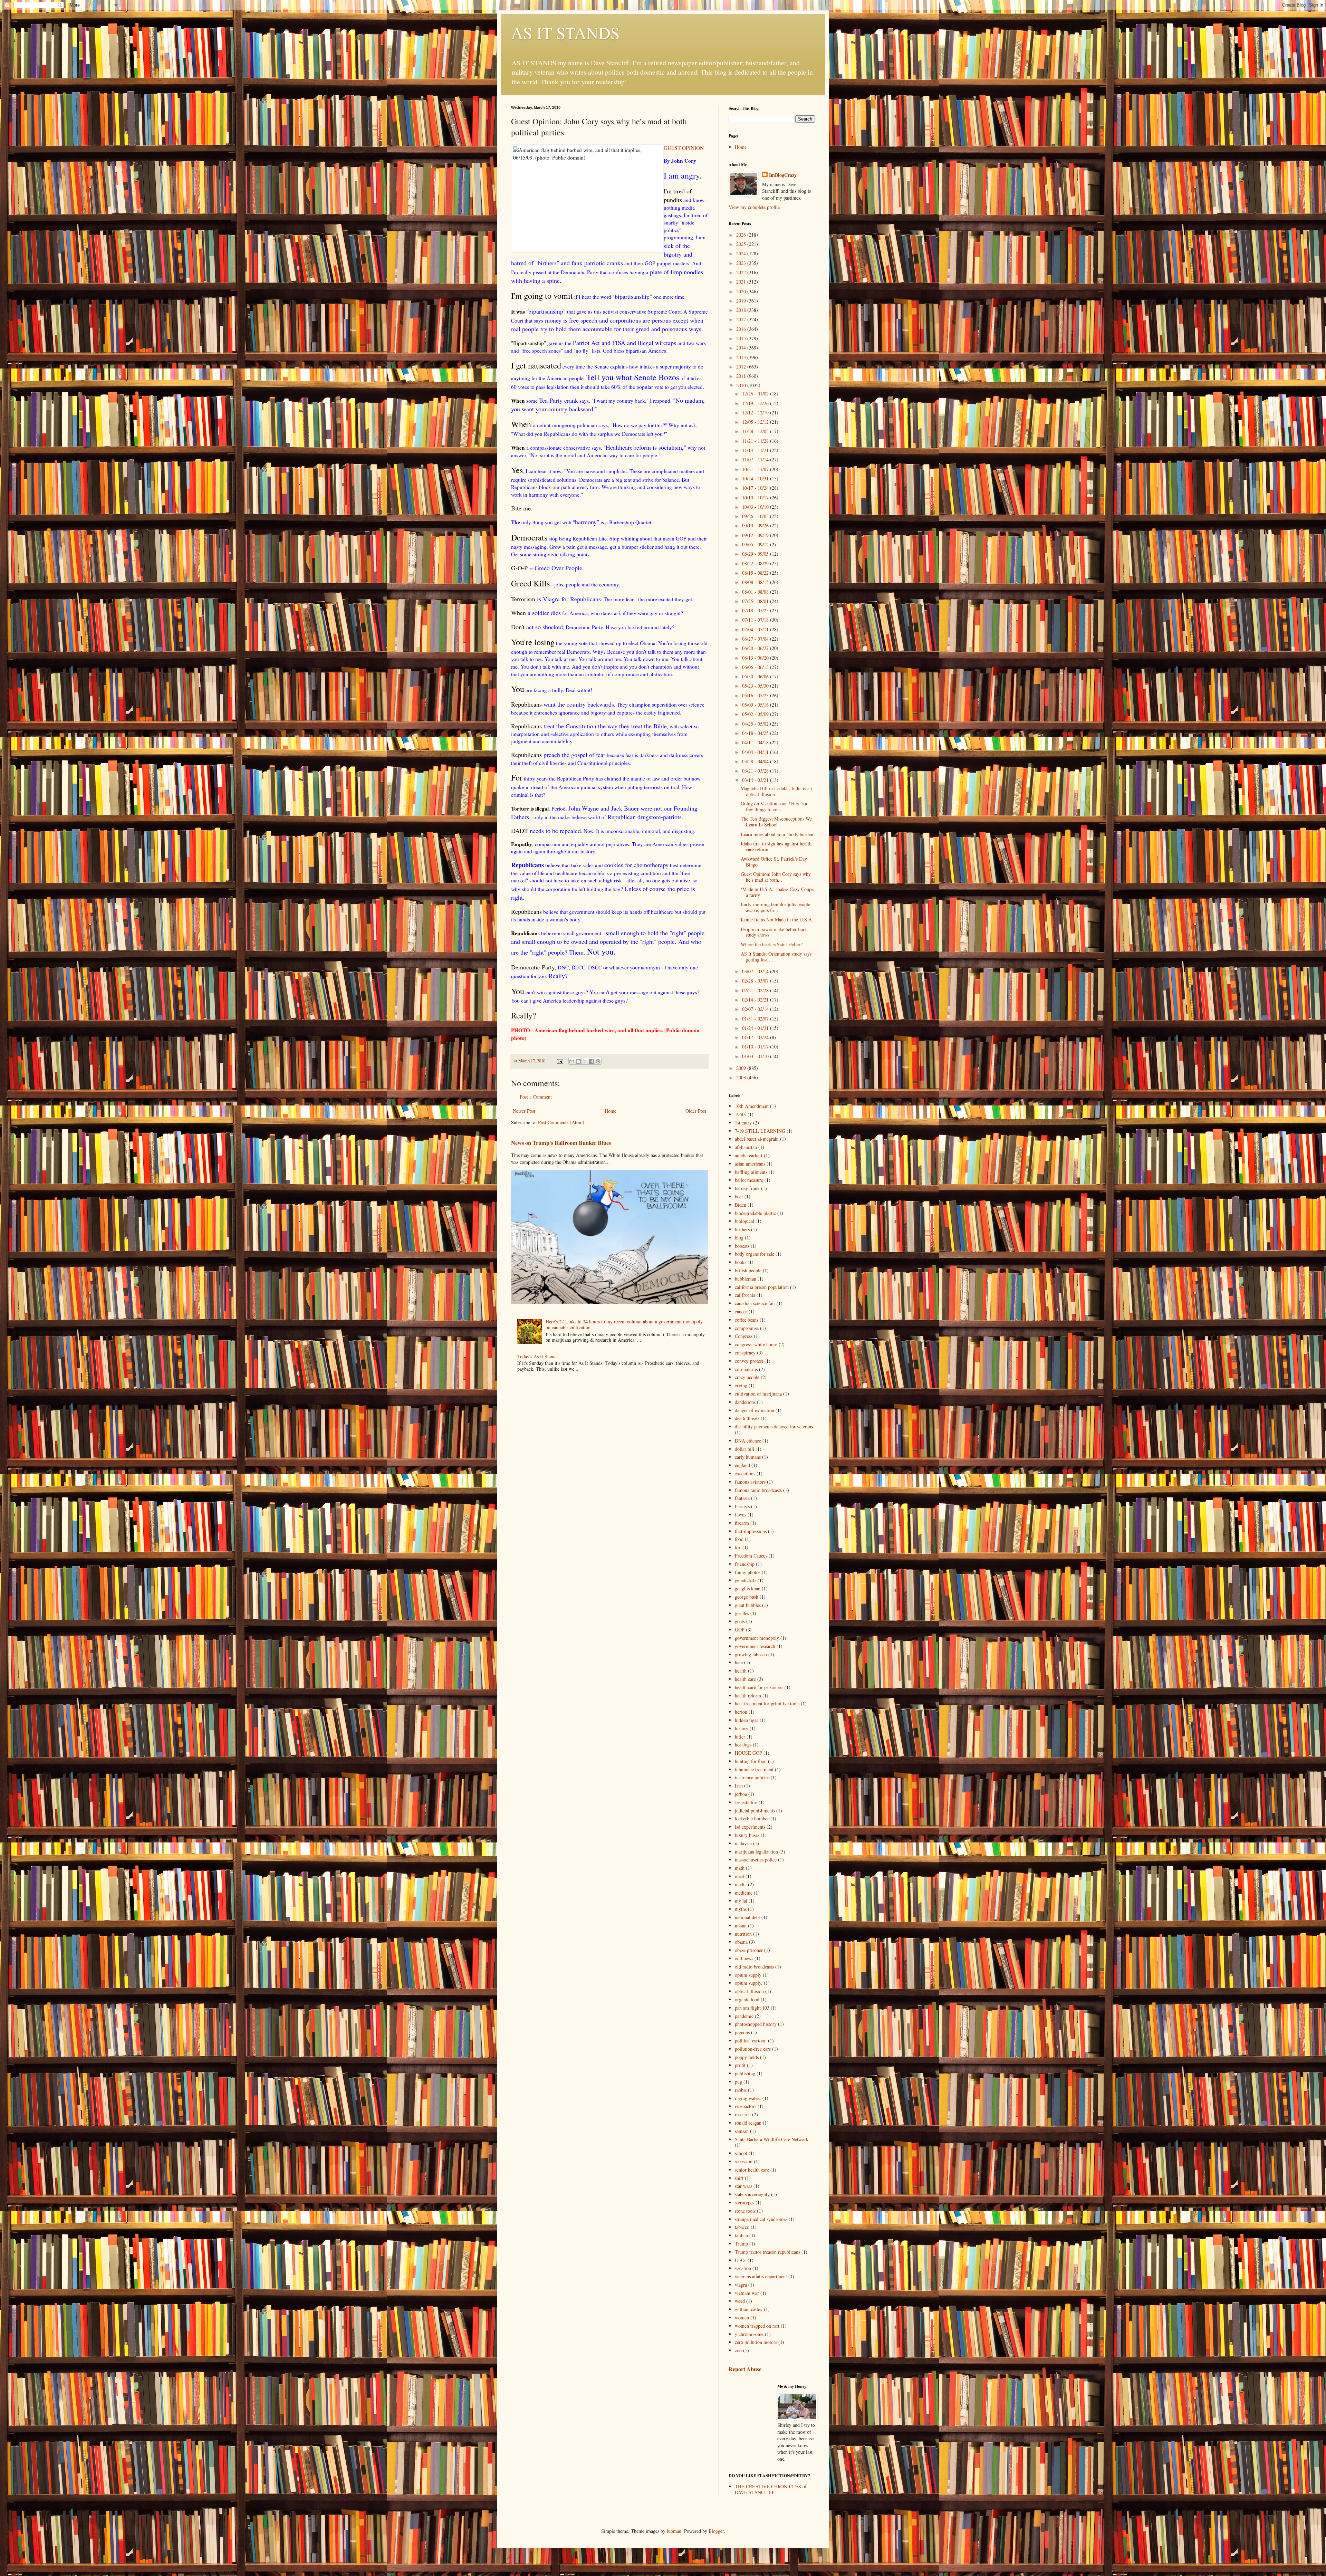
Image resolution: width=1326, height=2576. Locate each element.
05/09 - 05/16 (756, 705)
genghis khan (748, 1588)
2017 (742, 319)
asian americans (750, 1164)
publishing (745, 2073)
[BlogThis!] (578, 1061)
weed (740, 2301)
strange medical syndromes (761, 2219)
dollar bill (744, 1449)
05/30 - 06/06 (756, 676)
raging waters (748, 2098)
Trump (741, 2244)
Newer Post (524, 1111)
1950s (741, 1114)
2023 (742, 263)
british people (748, 1270)
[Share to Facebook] (592, 1061)
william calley (749, 2309)
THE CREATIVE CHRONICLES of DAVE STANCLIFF (771, 2489)
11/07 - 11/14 (756, 459)
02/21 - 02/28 (756, 990)
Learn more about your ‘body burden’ (778, 834)
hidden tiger (747, 1720)
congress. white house (756, 1344)
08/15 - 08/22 (756, 573)
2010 (742, 385)
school (741, 2153)
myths (741, 1909)
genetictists (746, 1580)
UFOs (741, 2260)
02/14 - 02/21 (756, 1000)
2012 (742, 367)
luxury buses (747, 1835)
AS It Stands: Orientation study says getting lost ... (776, 957)
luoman (674, 2531)
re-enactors (746, 2106)
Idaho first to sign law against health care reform (776, 846)
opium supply (748, 1975)
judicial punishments (755, 1811)
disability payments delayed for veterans (774, 1426)
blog (739, 1238)
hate (739, 1662)
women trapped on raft (757, 2326)
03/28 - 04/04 (756, 761)
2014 (742, 348)
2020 (742, 291)
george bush (747, 1597)
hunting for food (751, 1761)
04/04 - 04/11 (756, 752)
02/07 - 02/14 (756, 1009)
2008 (742, 1077)
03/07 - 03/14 (756, 971)
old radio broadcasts (754, 1967)
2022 (742, 272)
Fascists (742, 1506)
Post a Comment (536, 1097)
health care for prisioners (759, 1687)
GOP (740, 1630)
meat (739, 1876)
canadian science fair (755, 1303)
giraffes (742, 1613)
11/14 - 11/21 (756, 450)
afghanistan (746, 1147)
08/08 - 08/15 (756, 582)
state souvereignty (752, 2194)
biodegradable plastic (755, 1213)
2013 (742, 357)
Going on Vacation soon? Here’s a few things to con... (774, 806)
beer (739, 1196)
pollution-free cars (753, 2049)
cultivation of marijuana (758, 1394)
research (743, 2114)
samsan (742, 2131)
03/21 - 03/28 (756, 771)
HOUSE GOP (748, 1753)
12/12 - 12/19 (756, 413)
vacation (743, 2268)
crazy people (747, 1377)
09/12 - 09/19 (756, 535)
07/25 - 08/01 (756, 601)
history (742, 1728)
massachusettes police (756, 1860)
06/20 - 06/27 (756, 648)
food (739, 1539)
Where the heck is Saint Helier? (772, 944)
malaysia (743, 1843)
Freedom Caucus (751, 1556)
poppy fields (747, 2057)
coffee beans (747, 1320)
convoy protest (749, 1361)
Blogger (716, 2531)
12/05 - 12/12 (756, 422)
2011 (742, 376)
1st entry (743, 1123)
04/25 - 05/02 (756, 724)
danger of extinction (755, 1410)
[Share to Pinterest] (598, 1061)
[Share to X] (585, 1061)
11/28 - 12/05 (756, 431)
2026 (742, 235)
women (742, 2318)
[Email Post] (560, 1061)
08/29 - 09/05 (756, 554)
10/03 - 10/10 (756, 507)
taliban (741, 2235)
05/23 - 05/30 (756, 686)
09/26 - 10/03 (756, 516)
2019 (742, 301)
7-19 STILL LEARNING (760, 1131)
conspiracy (745, 1353)
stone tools (745, 2211)
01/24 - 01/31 (756, 1028)
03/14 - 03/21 (756, 780)
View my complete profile (754, 207)
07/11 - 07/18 (756, 620)
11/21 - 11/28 (756, 441)
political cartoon (751, 2041)
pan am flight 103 (752, 2008)
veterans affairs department (761, 2276)
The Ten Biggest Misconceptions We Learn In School (776, 822)
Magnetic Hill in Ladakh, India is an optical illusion (776, 791)
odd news (744, 1958)
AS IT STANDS (565, 32)
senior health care (752, 2170)
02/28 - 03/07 (756, 981)
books (741, 1262)
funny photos (748, 1572)
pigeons (742, 2032)
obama (741, 1942)
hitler (740, 1737)
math (740, 1868)
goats (740, 1621)
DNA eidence (748, 1441)
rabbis (741, 2090)
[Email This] (572, 1061)
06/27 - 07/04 (756, 639)
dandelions (745, 1402)
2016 (742, 329)
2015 (742, 338)
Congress (744, 1336)
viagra (741, 2285)
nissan (741, 1926)
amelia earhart (749, 1155)
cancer (741, 1311)
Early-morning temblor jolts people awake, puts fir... (775, 907)
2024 (742, 253)
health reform (748, 1696)
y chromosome (749, 2334)
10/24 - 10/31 (756, 478)
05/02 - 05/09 (756, 714)
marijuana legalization (756, 1852)
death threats (747, 1418)
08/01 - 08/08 (756, 592)
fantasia (742, 1498)
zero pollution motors (756, 2342)
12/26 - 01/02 (756, 394)
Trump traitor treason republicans (767, 2252)
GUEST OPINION (684, 148)
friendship (745, 1564)
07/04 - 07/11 (756, 629)
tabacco (742, 2227)
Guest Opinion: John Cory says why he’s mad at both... (776, 877)
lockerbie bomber (752, 1818)
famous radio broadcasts (758, 1490)
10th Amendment (752, 1106)
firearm (742, 1523)
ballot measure (749, 1180)
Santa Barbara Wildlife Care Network (772, 2139)
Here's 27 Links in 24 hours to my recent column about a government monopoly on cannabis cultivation (624, 1324)
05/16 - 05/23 (756, 695)
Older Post (696, 1111)
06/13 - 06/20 (756, 658)
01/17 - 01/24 (756, 1037)
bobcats (742, 1246)
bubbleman (746, 1279)
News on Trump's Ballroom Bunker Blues (561, 1143)
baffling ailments (751, 1172)
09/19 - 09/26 (756, 525)
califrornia (745, 1295)
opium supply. (749, 1983)
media (741, 1884)
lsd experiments (750, 1827)
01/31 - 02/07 (756, 1019)
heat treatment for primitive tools (767, 1703)
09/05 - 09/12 (756, 544)
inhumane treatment (754, 1769)
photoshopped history (756, 2024)
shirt (739, 2178)
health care (745, 1679)
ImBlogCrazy (783, 175)
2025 (742, 244)
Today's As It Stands (537, 1356)
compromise (747, 1328)
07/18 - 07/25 (756, 610)
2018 (742, 310)
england (742, 1465)
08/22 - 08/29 (756, 563)
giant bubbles (748, 1605)
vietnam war (747, 2293)
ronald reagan (748, 2123)
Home (611, 1111)
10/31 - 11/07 (756, 469)
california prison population (762, 1287)
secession (744, 2161)
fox (738, 1547)
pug (738, 2082)
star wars (743, 2186)
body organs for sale (755, 1254)
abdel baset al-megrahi (757, 1139)
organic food (747, 1999)
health (741, 1671)
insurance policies (752, 1777)
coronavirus (746, 1369)
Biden (741, 1205)
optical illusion (749, 1991)
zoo (738, 2350)
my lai (741, 1901)
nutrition (743, 1934)
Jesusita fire (746, 1802)
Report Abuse (745, 2369)
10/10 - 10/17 (756, 497)
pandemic (744, 2016)
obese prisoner (749, 1950)
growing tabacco (751, 1654)
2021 (742, 282)
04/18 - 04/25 (756, 733)
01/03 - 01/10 (756, 1056)
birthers (742, 1229)
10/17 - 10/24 (756, 488)
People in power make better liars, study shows (774, 932)
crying (741, 1385)
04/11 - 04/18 (756, 742)
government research (755, 1646)
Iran (739, 1786)
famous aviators (750, 1482)
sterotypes (744, 2202)
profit (740, 2065)
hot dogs (743, 1745)
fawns (741, 1515)
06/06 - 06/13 (756, 667)
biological (744, 1221)
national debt (747, 1917)
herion (741, 1712)
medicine (744, 1893)
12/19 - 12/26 (756, 403)
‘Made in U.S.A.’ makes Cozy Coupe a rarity (777, 892)
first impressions (751, 1531)
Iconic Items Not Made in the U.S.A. (777, 920)
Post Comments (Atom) (561, 1122)
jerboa (741, 1794)
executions (745, 1473)
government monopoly (757, 1638)
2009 (742, 1068)
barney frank (747, 1188)
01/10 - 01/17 (756, 1047)
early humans (748, 1457)
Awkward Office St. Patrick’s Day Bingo (774, 862)
